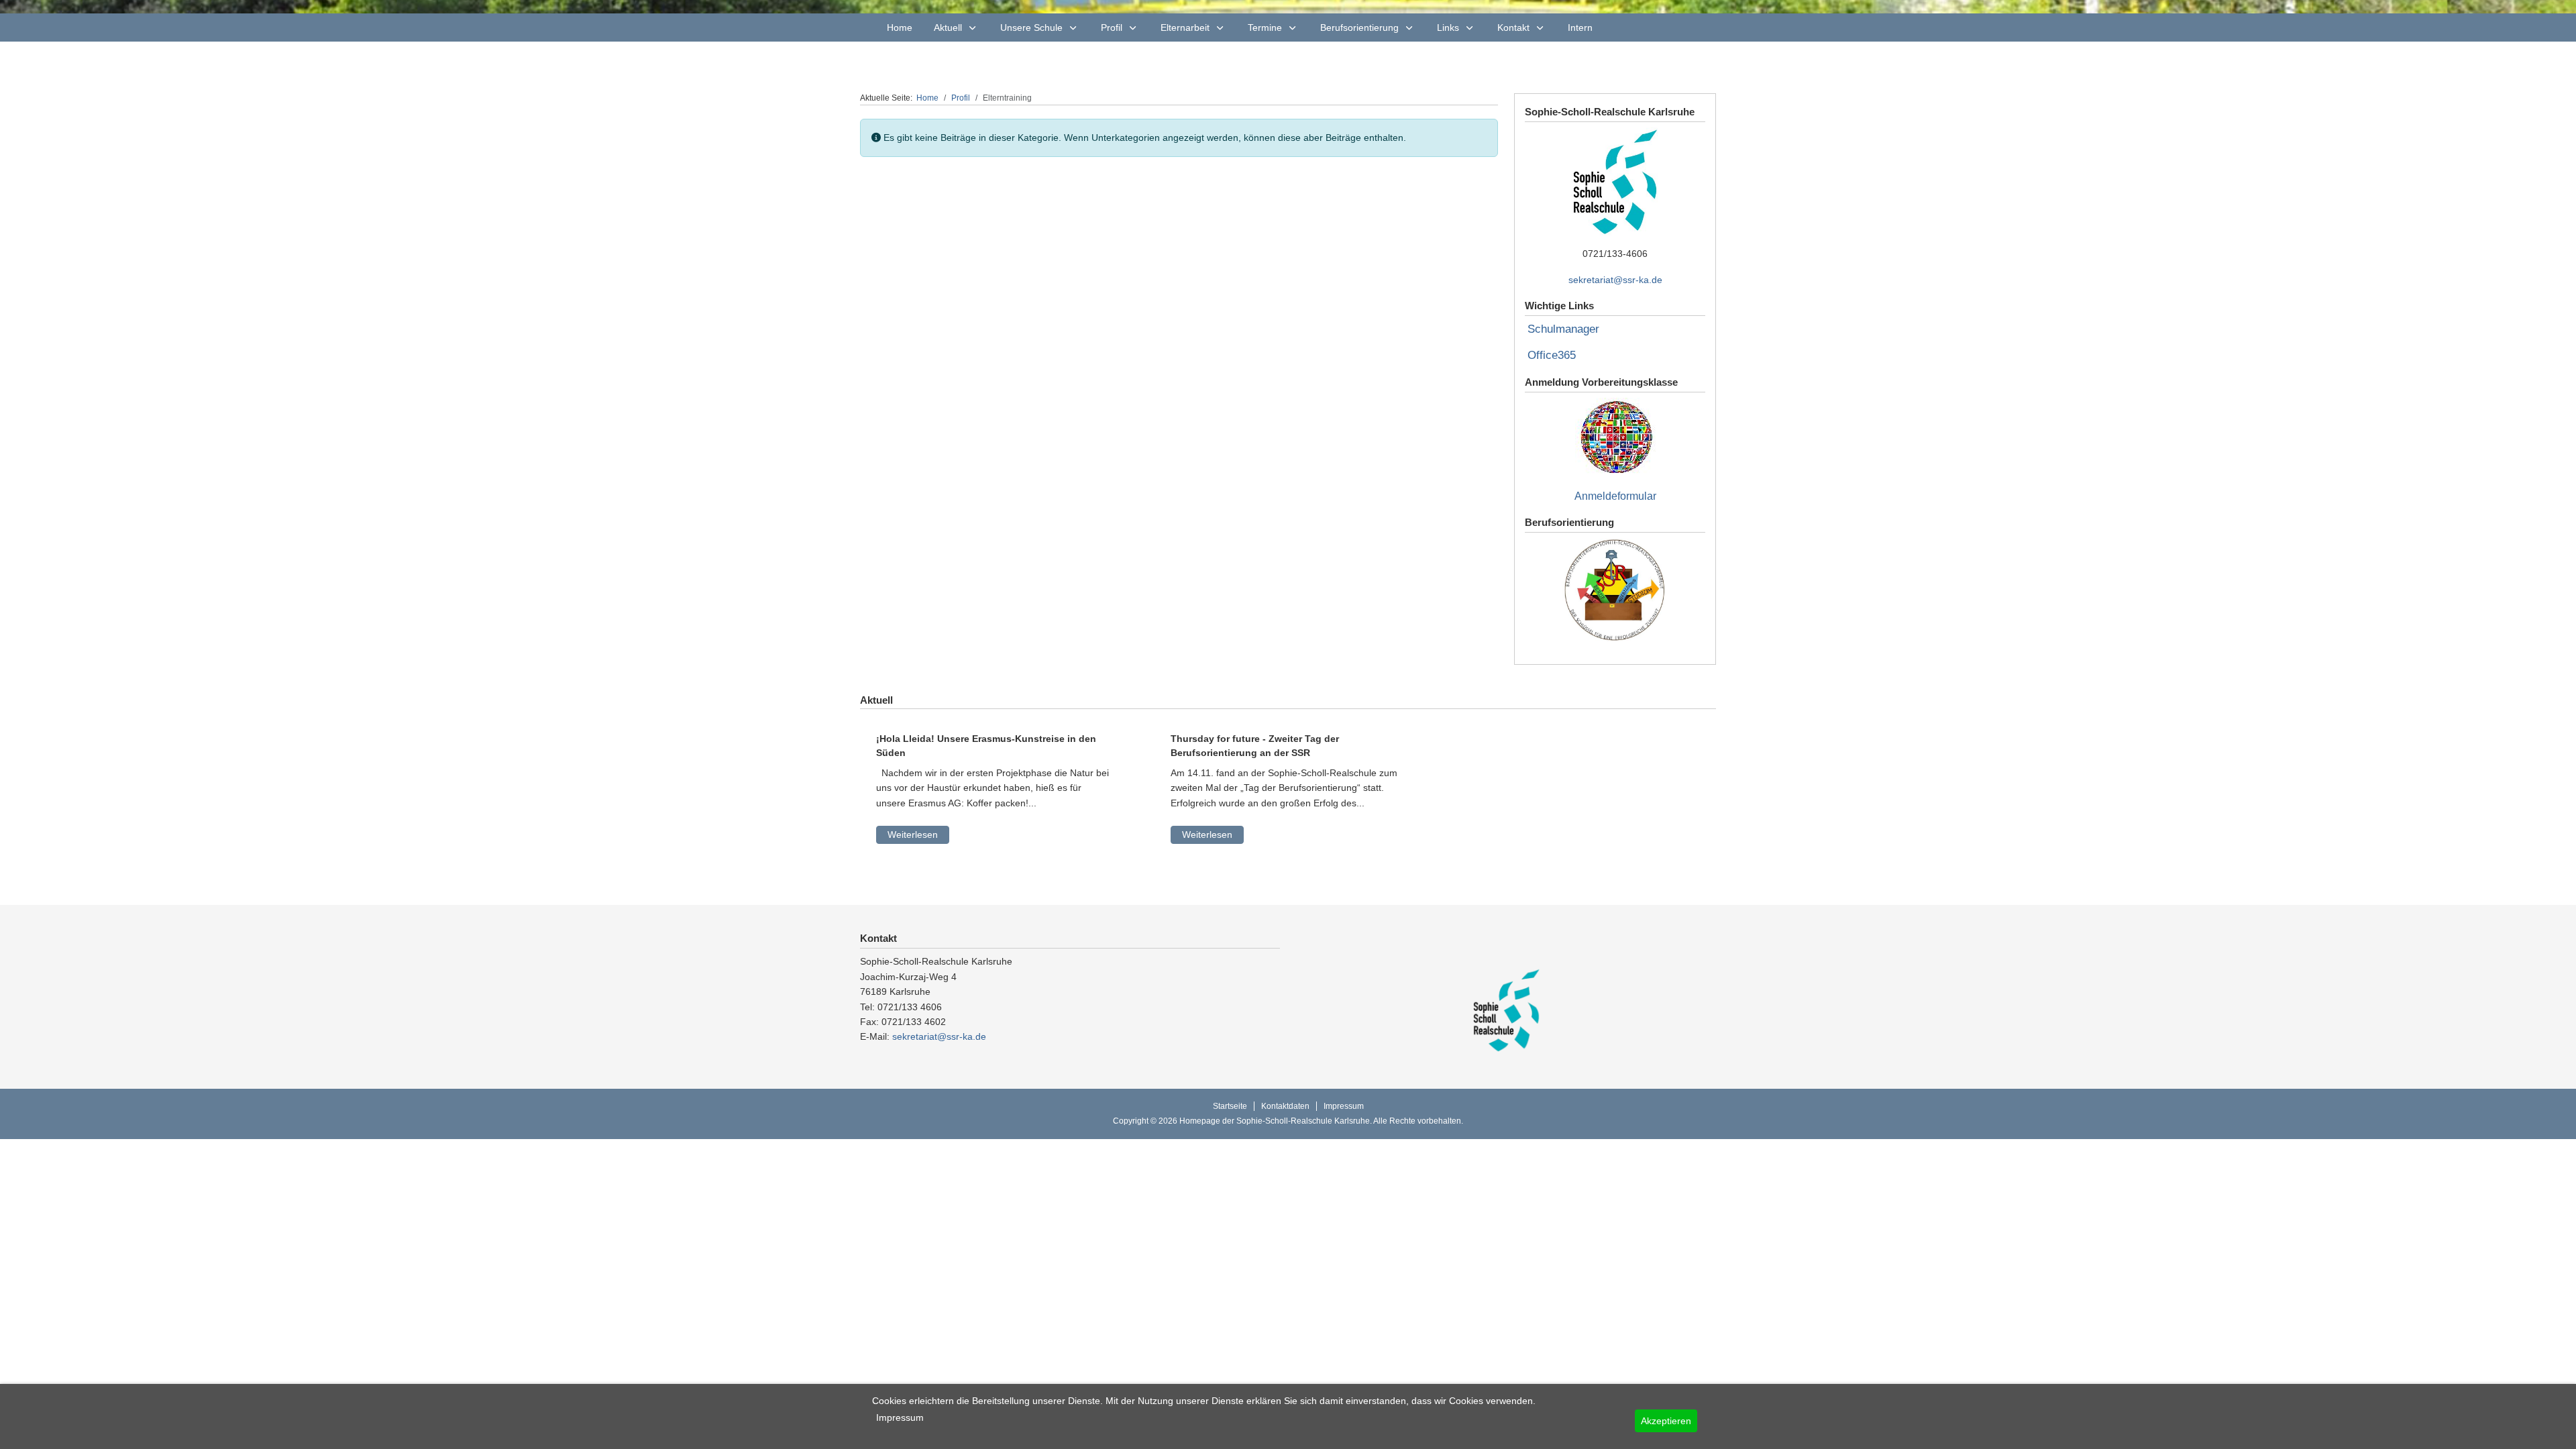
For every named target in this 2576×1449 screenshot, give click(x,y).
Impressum (900, 1417)
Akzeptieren (1666, 1421)
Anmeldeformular (1615, 496)
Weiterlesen (913, 835)
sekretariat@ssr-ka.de (1615, 280)
